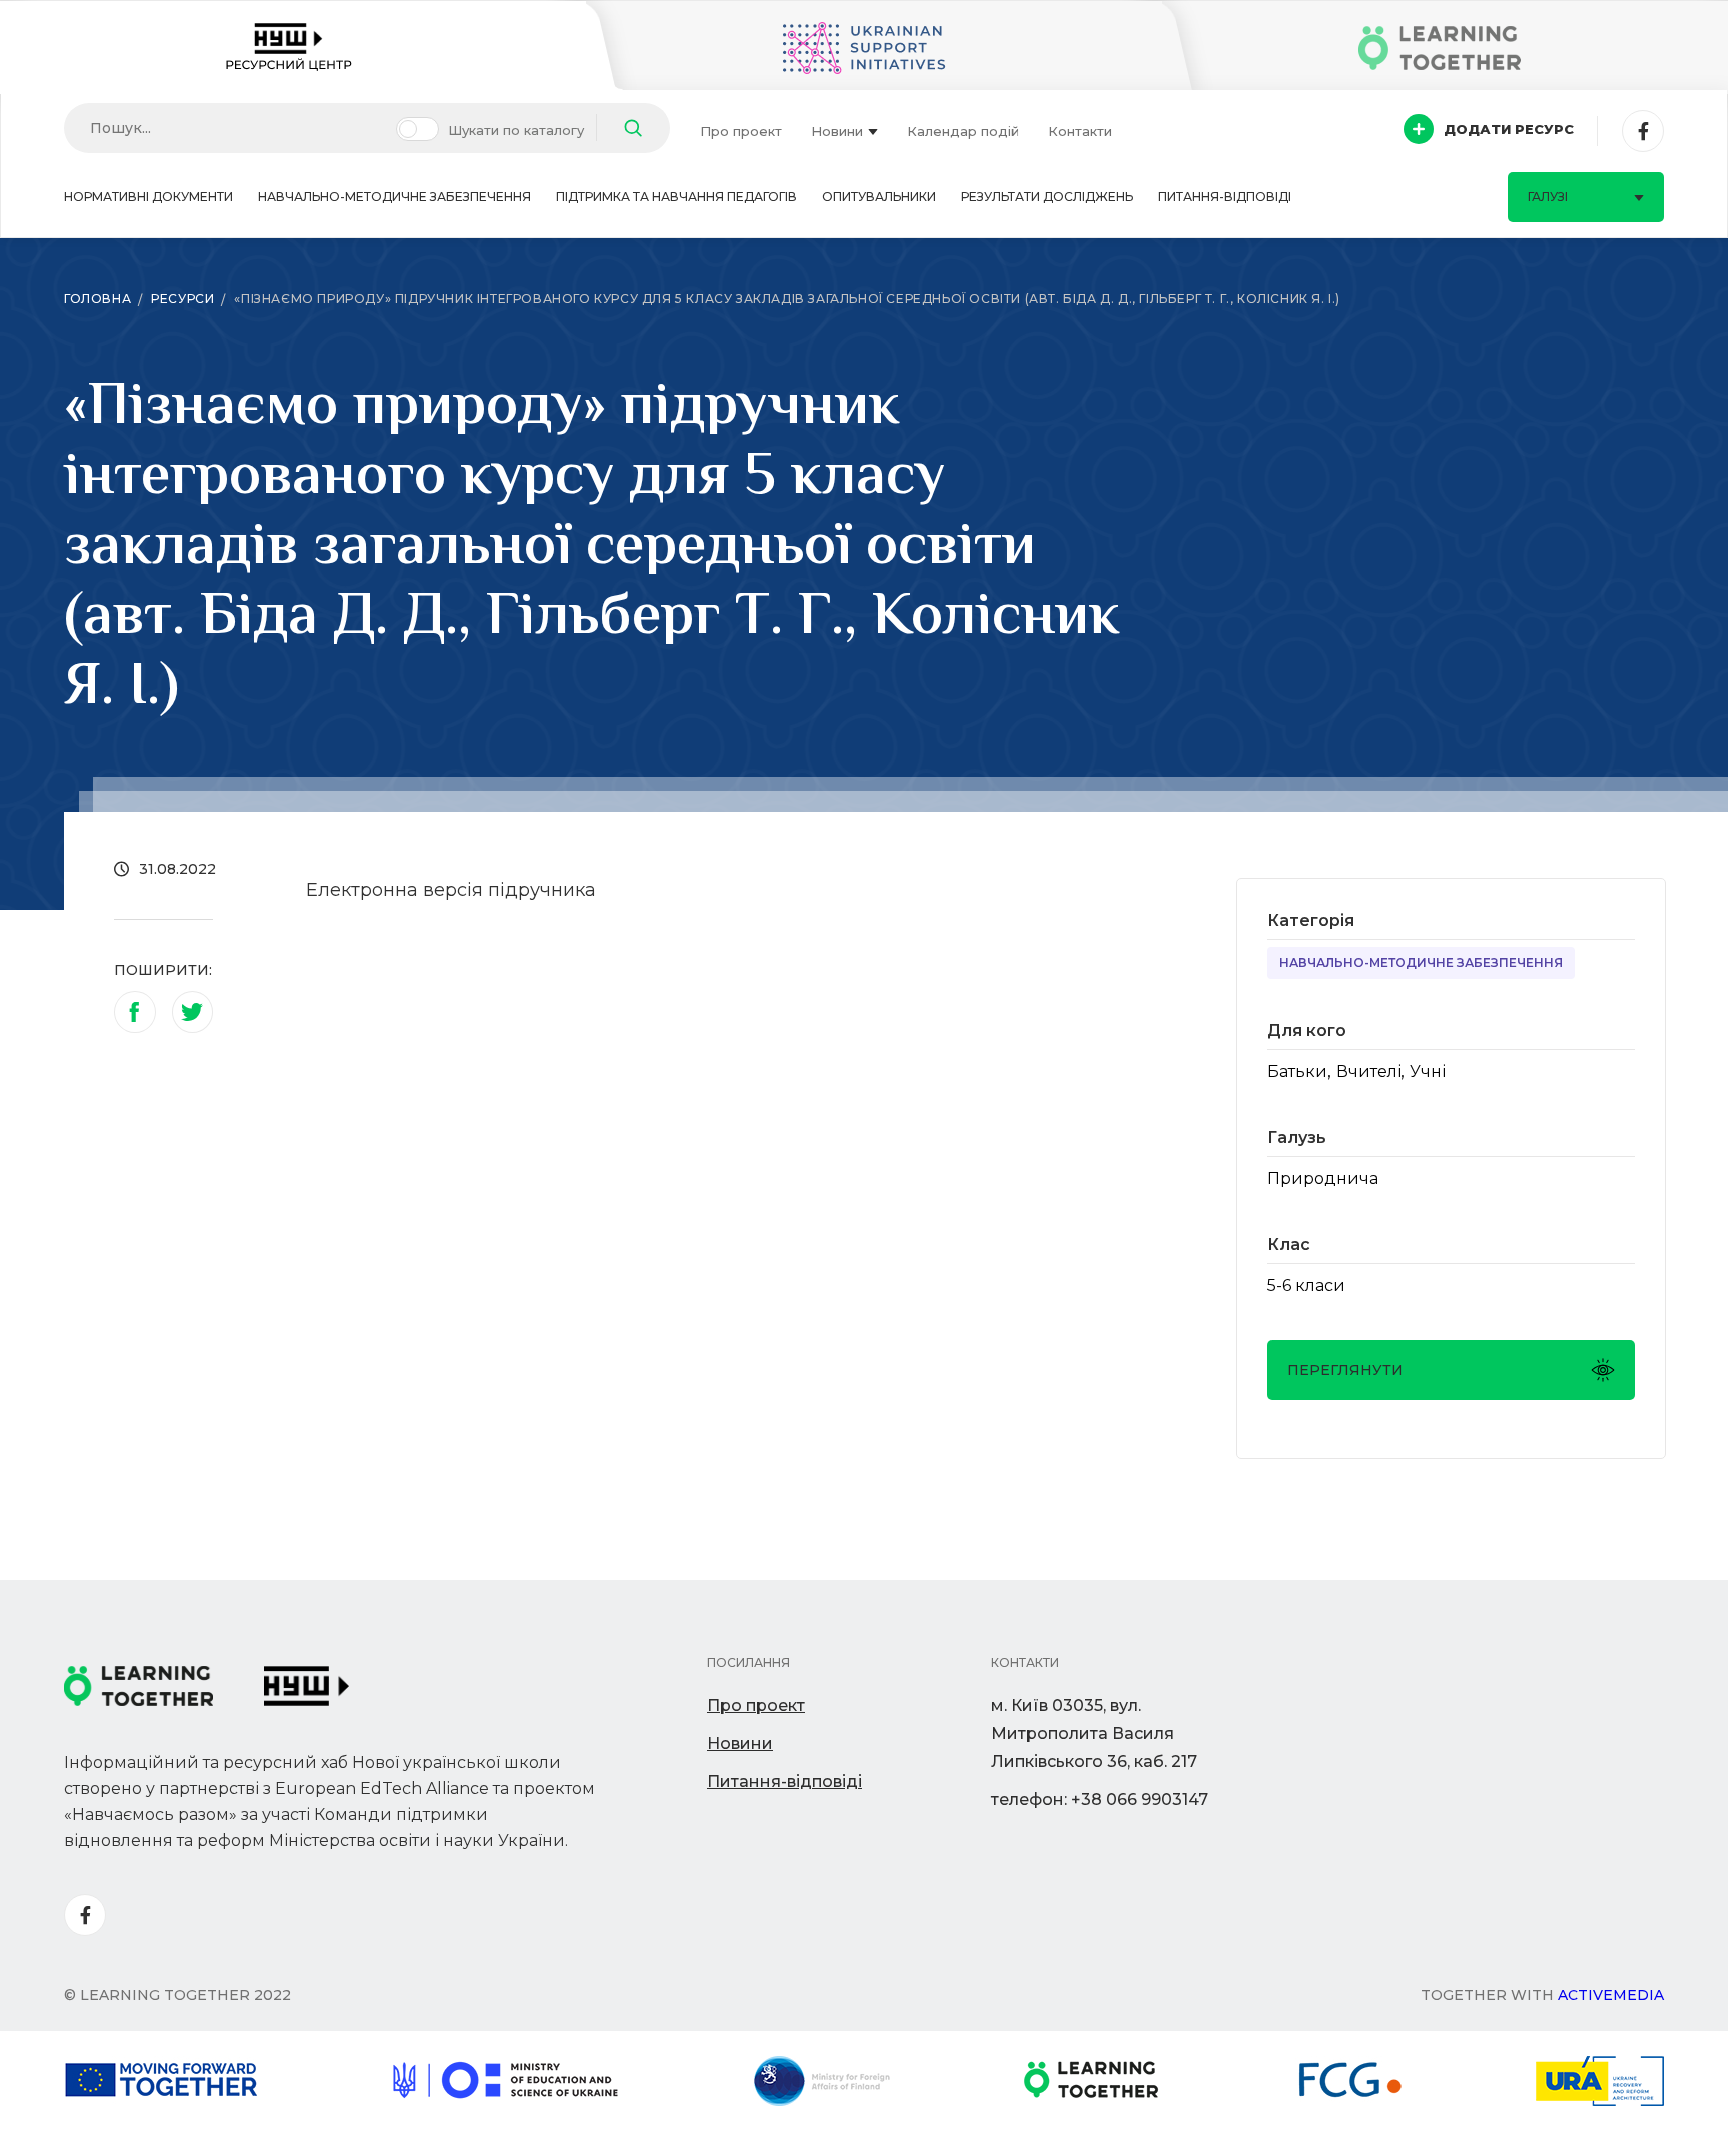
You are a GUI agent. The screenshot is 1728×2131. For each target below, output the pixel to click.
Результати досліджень (1047, 196)
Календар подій (963, 131)
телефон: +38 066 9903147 (1099, 1799)
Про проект (741, 131)
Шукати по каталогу (516, 130)
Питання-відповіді (1224, 196)
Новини (837, 131)
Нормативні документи (148, 196)
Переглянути (1345, 1370)
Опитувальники (879, 196)
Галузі (1548, 196)
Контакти (1080, 131)
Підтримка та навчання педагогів (676, 196)
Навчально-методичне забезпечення (394, 196)
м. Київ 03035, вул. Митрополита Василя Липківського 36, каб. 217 (1094, 1733)
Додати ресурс (1509, 129)
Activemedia (1611, 1995)
